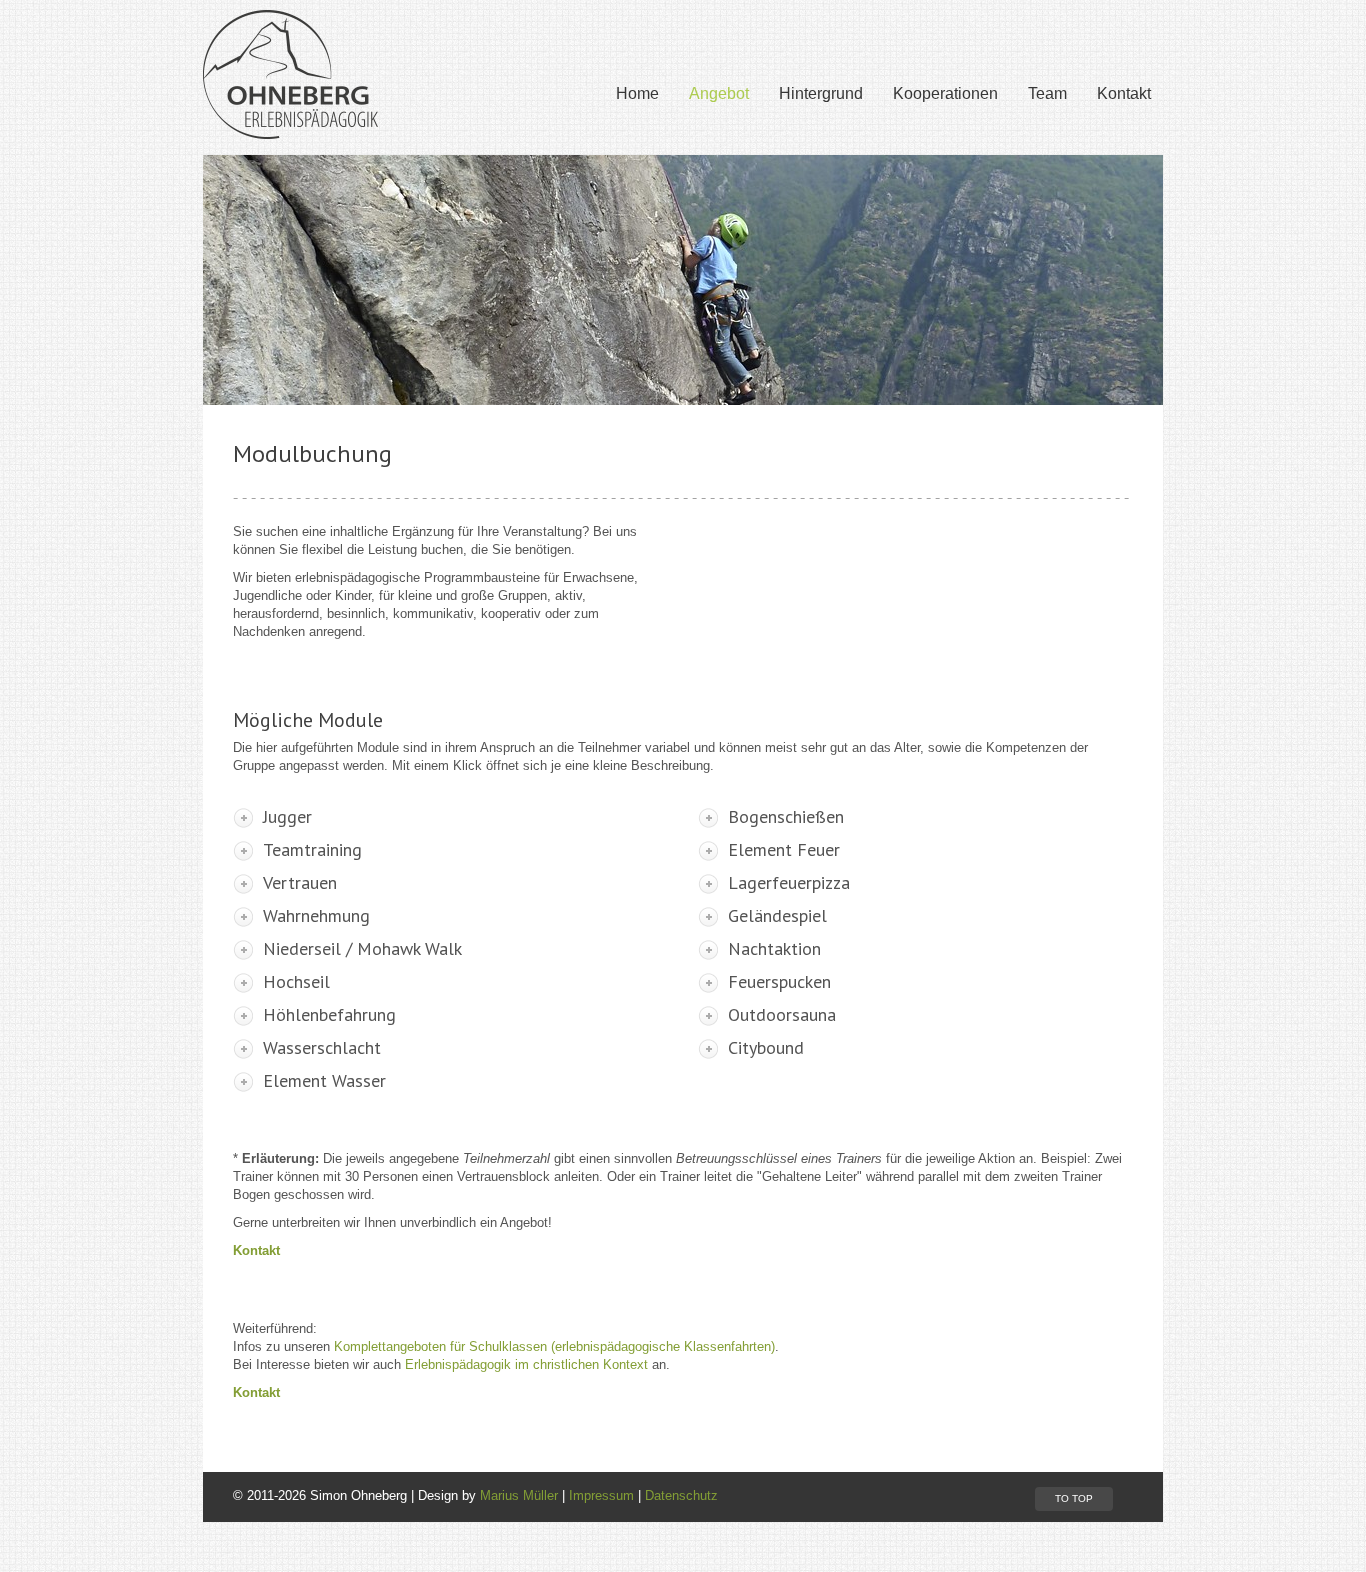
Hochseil (296, 982)
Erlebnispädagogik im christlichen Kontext (526, 1364)
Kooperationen (945, 93)
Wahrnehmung (316, 916)
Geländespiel (777, 916)
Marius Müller (519, 1495)
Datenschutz (681, 1495)
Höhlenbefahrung (329, 1015)
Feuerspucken (779, 982)
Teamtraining (312, 850)
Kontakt (1124, 93)
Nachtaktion (774, 949)
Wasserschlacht (322, 1048)
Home (637, 93)
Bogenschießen (786, 817)
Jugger (287, 817)
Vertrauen (300, 883)
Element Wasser (324, 1081)
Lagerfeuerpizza (789, 883)
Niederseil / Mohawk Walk (362, 949)
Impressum (601, 1495)
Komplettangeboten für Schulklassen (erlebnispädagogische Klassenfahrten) (554, 1346)
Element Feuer (784, 850)
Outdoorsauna (782, 1015)
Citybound (766, 1048)
